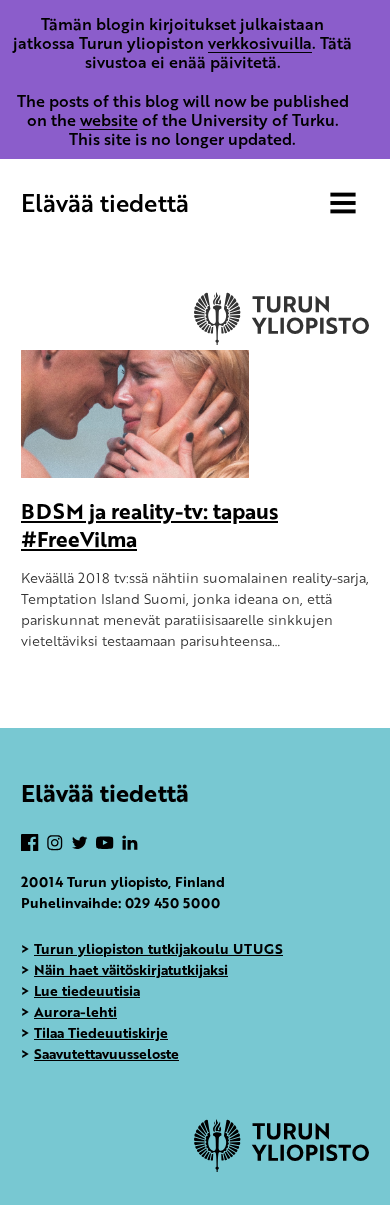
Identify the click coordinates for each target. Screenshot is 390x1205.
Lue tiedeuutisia (87, 990)
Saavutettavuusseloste (106, 1053)
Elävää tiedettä (105, 202)
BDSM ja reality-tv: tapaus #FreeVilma (149, 524)
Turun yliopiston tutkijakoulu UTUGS (158, 948)
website (109, 120)
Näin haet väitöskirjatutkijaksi (131, 969)
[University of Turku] (281, 1166)
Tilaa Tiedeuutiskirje (101, 1032)
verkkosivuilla (260, 43)
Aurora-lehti (75, 1011)
